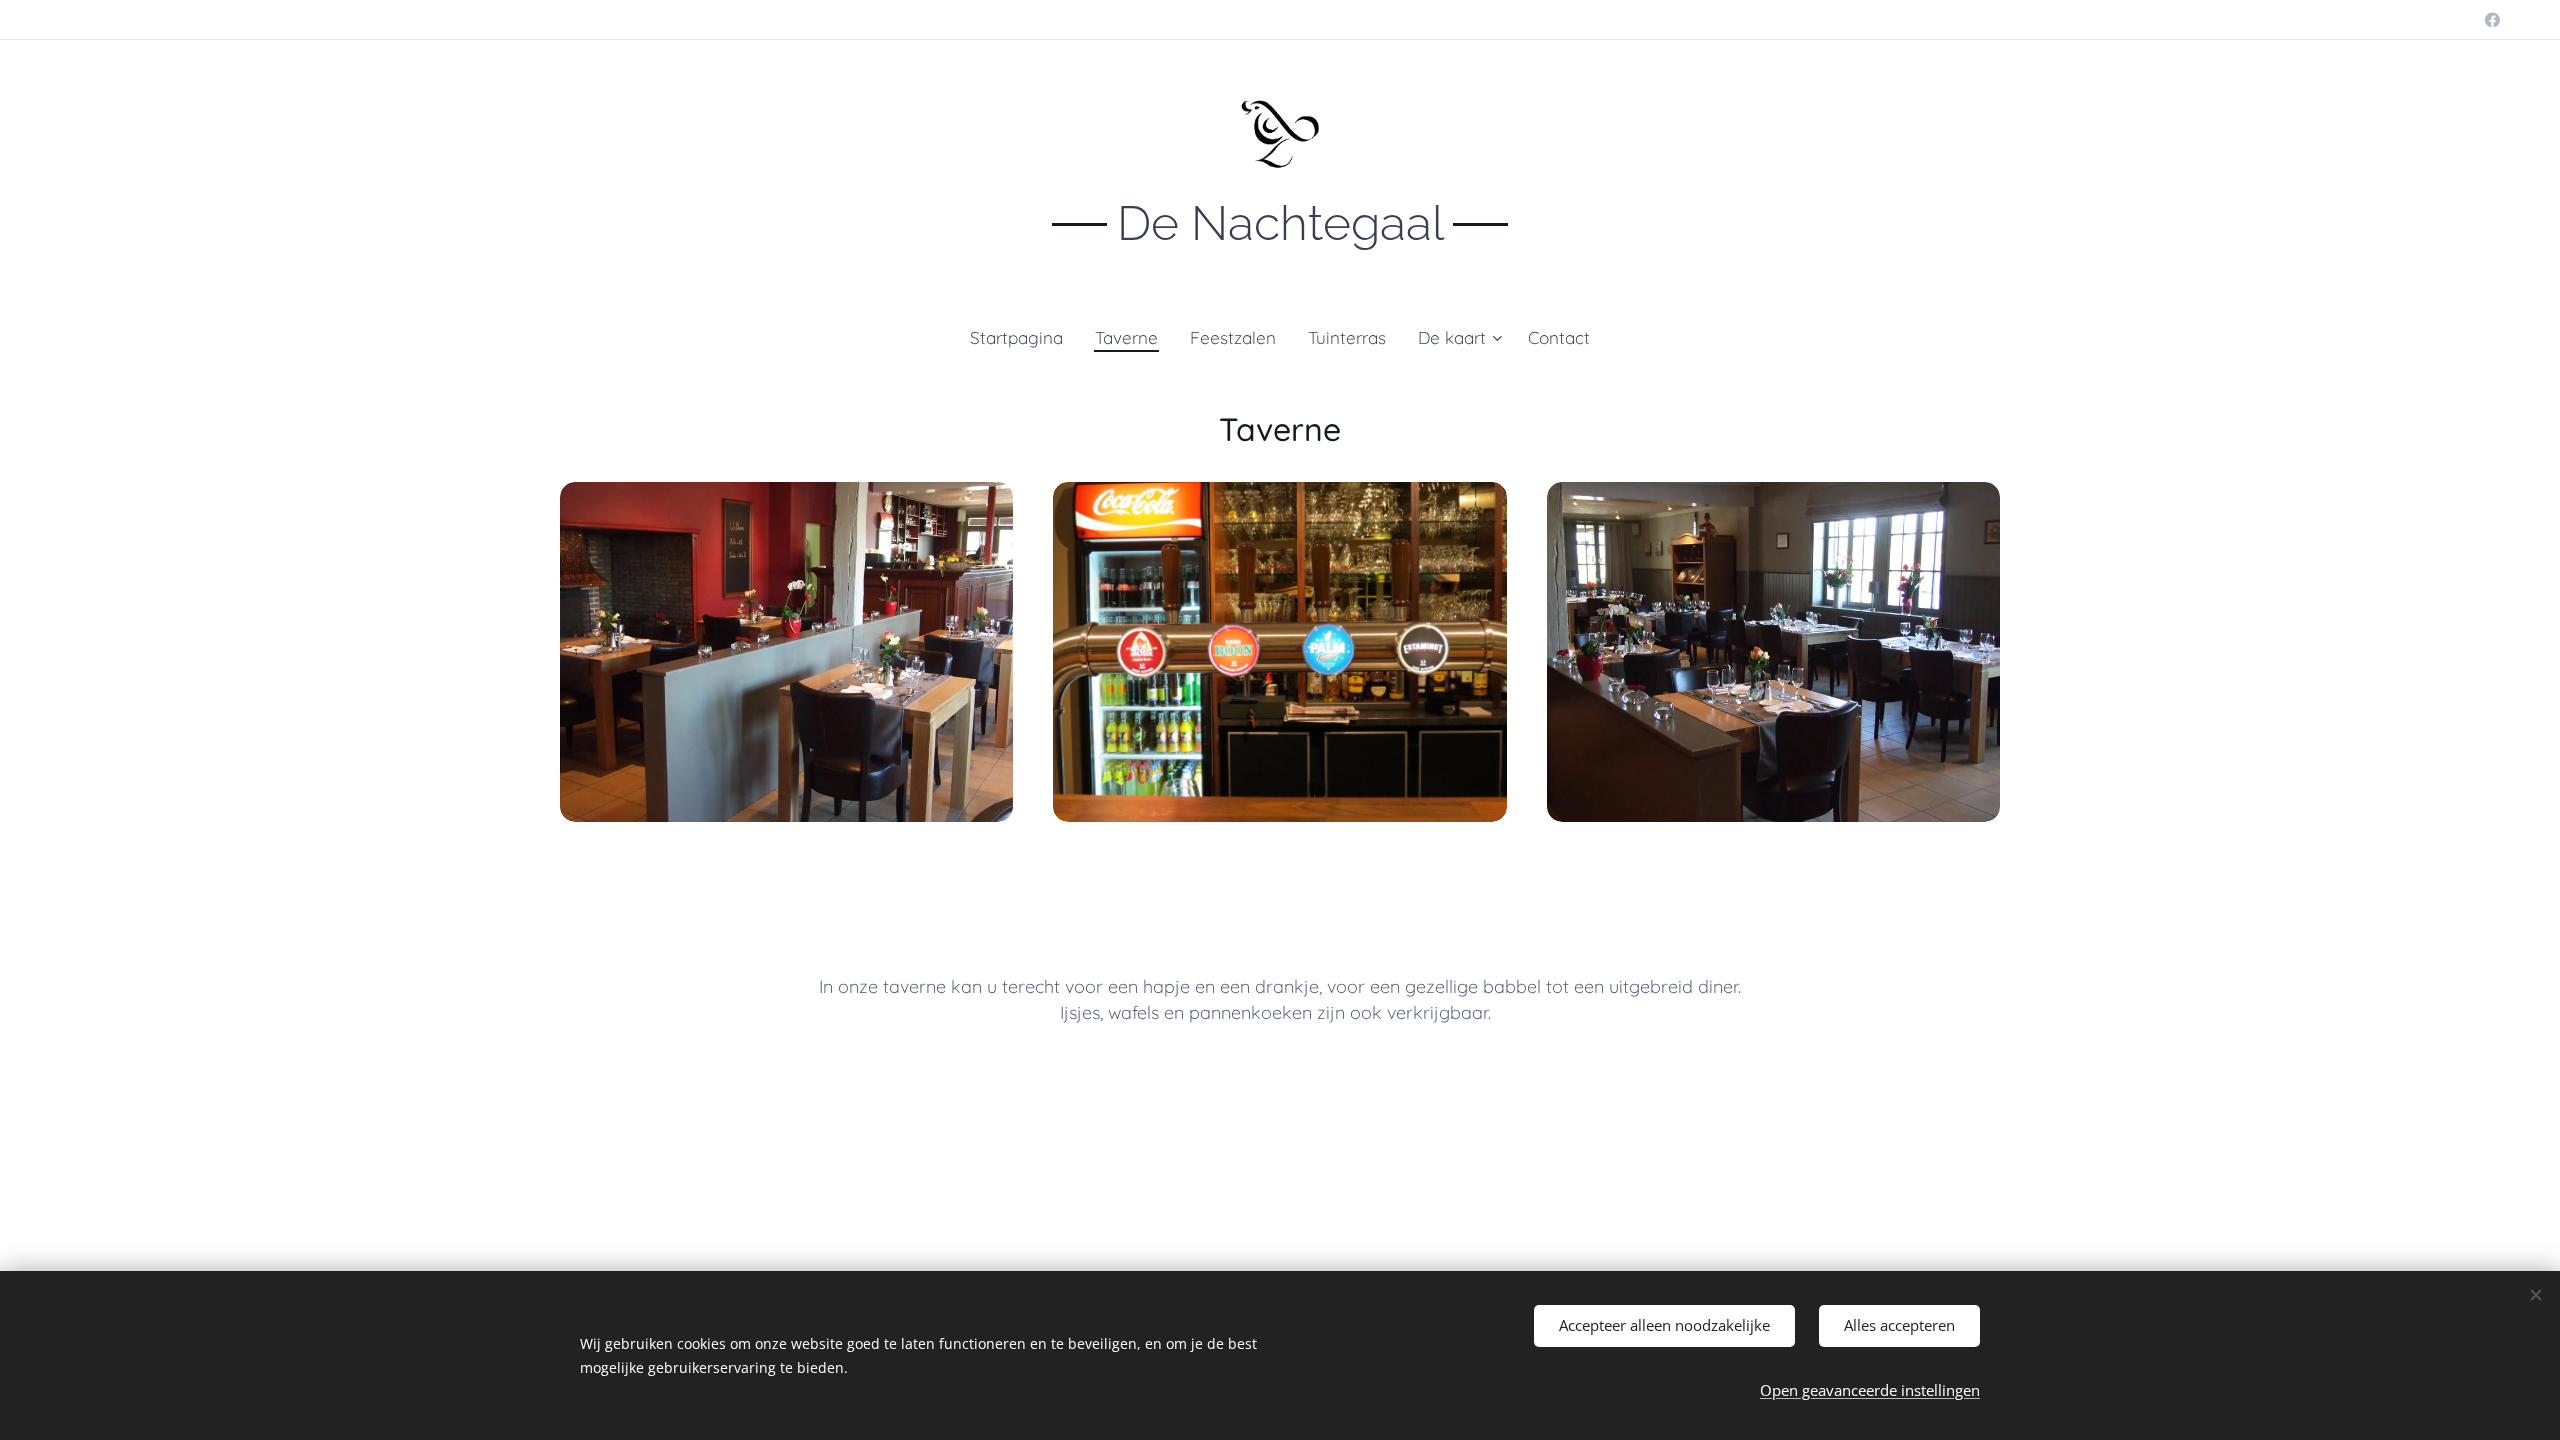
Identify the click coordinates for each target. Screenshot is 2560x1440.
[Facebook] (2492, 20)
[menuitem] (1024, 338)
